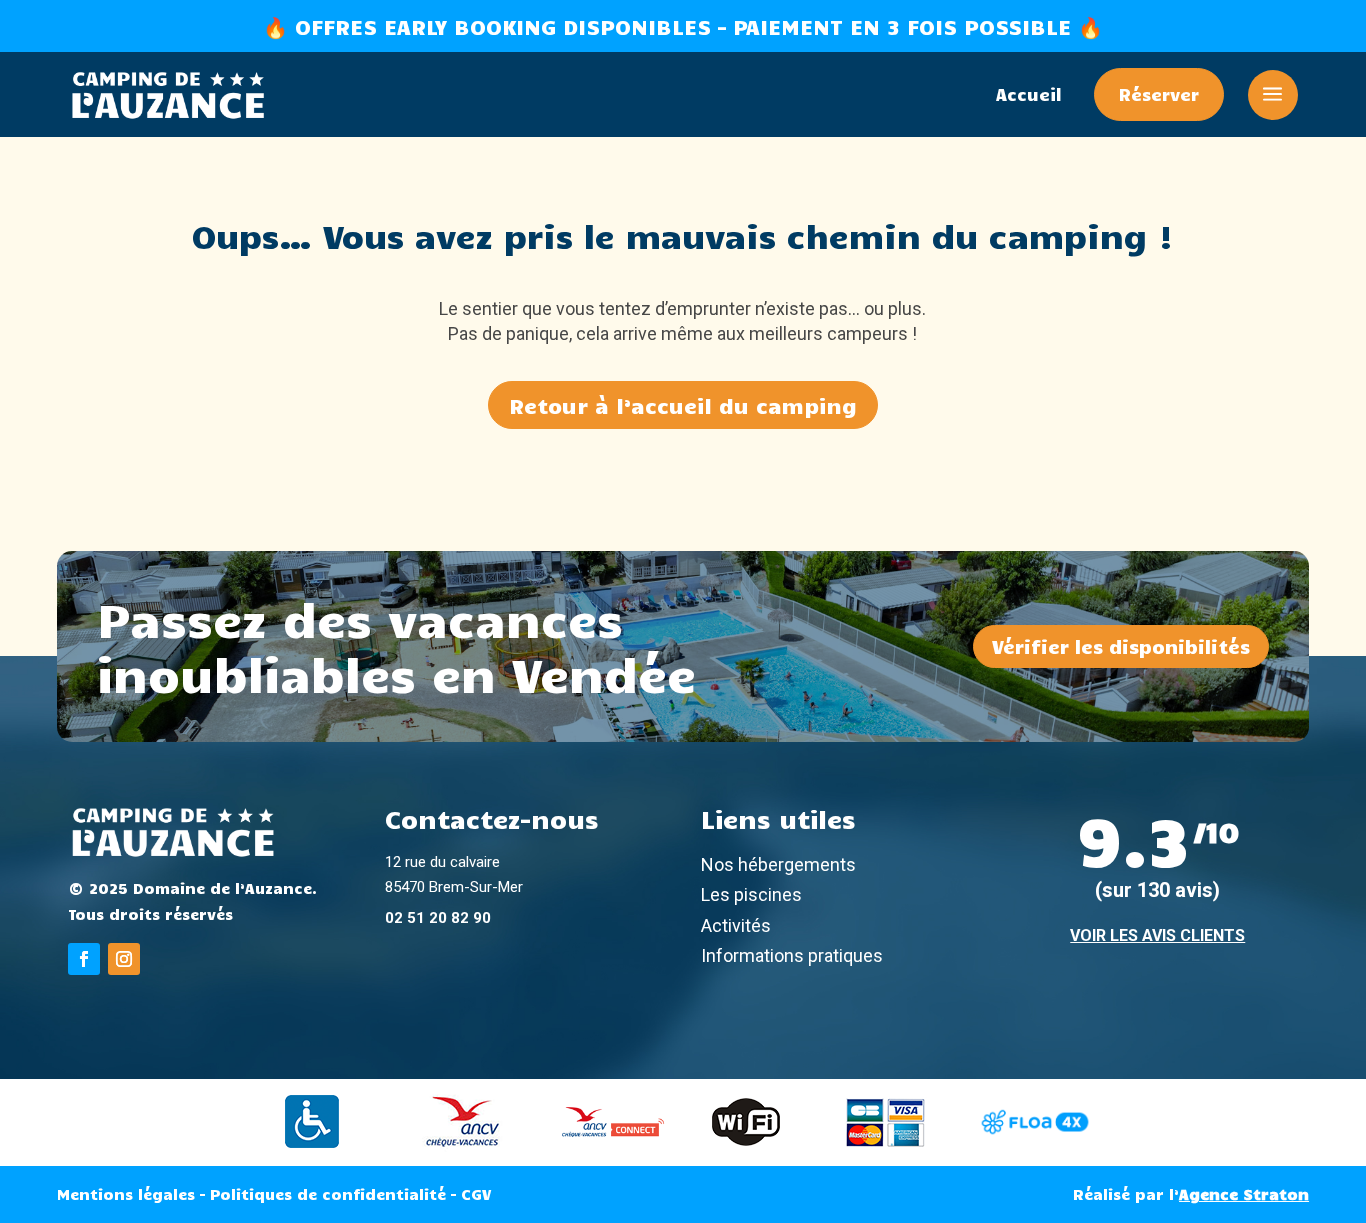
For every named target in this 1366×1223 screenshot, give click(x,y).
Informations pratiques (792, 955)
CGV (476, 1194)
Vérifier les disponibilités (1121, 646)
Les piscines (751, 894)
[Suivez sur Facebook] (84, 959)
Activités (736, 925)
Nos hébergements (778, 864)
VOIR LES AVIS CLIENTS (1157, 935)
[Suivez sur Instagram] (124, 959)
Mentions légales (126, 1194)
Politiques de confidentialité (328, 1194)
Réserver (1159, 94)
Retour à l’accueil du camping (683, 405)
